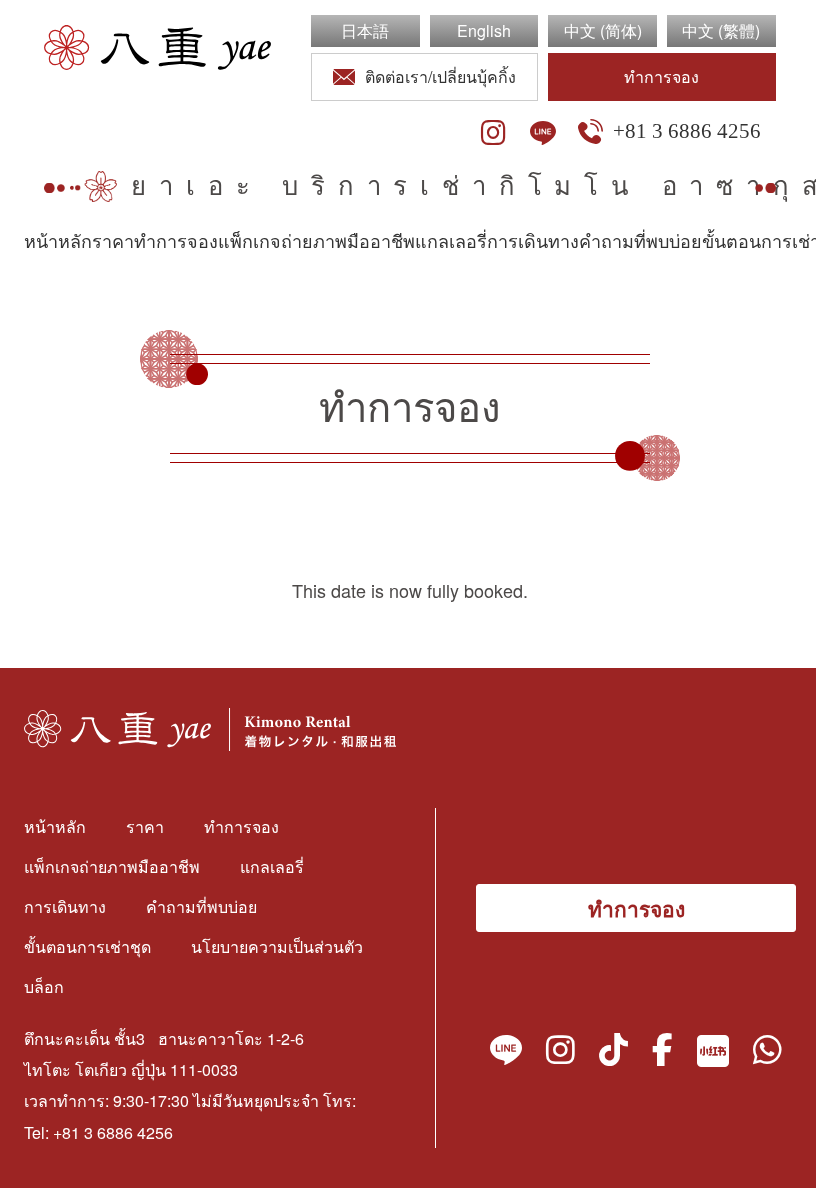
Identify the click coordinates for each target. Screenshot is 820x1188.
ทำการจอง (661, 76)
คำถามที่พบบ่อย (640, 242)
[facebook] (662, 1054)
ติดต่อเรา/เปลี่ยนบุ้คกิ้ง (440, 76)
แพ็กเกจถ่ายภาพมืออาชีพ (316, 242)
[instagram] (493, 133)
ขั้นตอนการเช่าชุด (87, 946)
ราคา (113, 242)
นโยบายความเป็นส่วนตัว (277, 946)
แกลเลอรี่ (451, 242)
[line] (543, 133)
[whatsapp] (767, 1054)
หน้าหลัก (58, 242)
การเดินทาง (533, 242)
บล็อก (44, 986)
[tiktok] (613, 1054)
